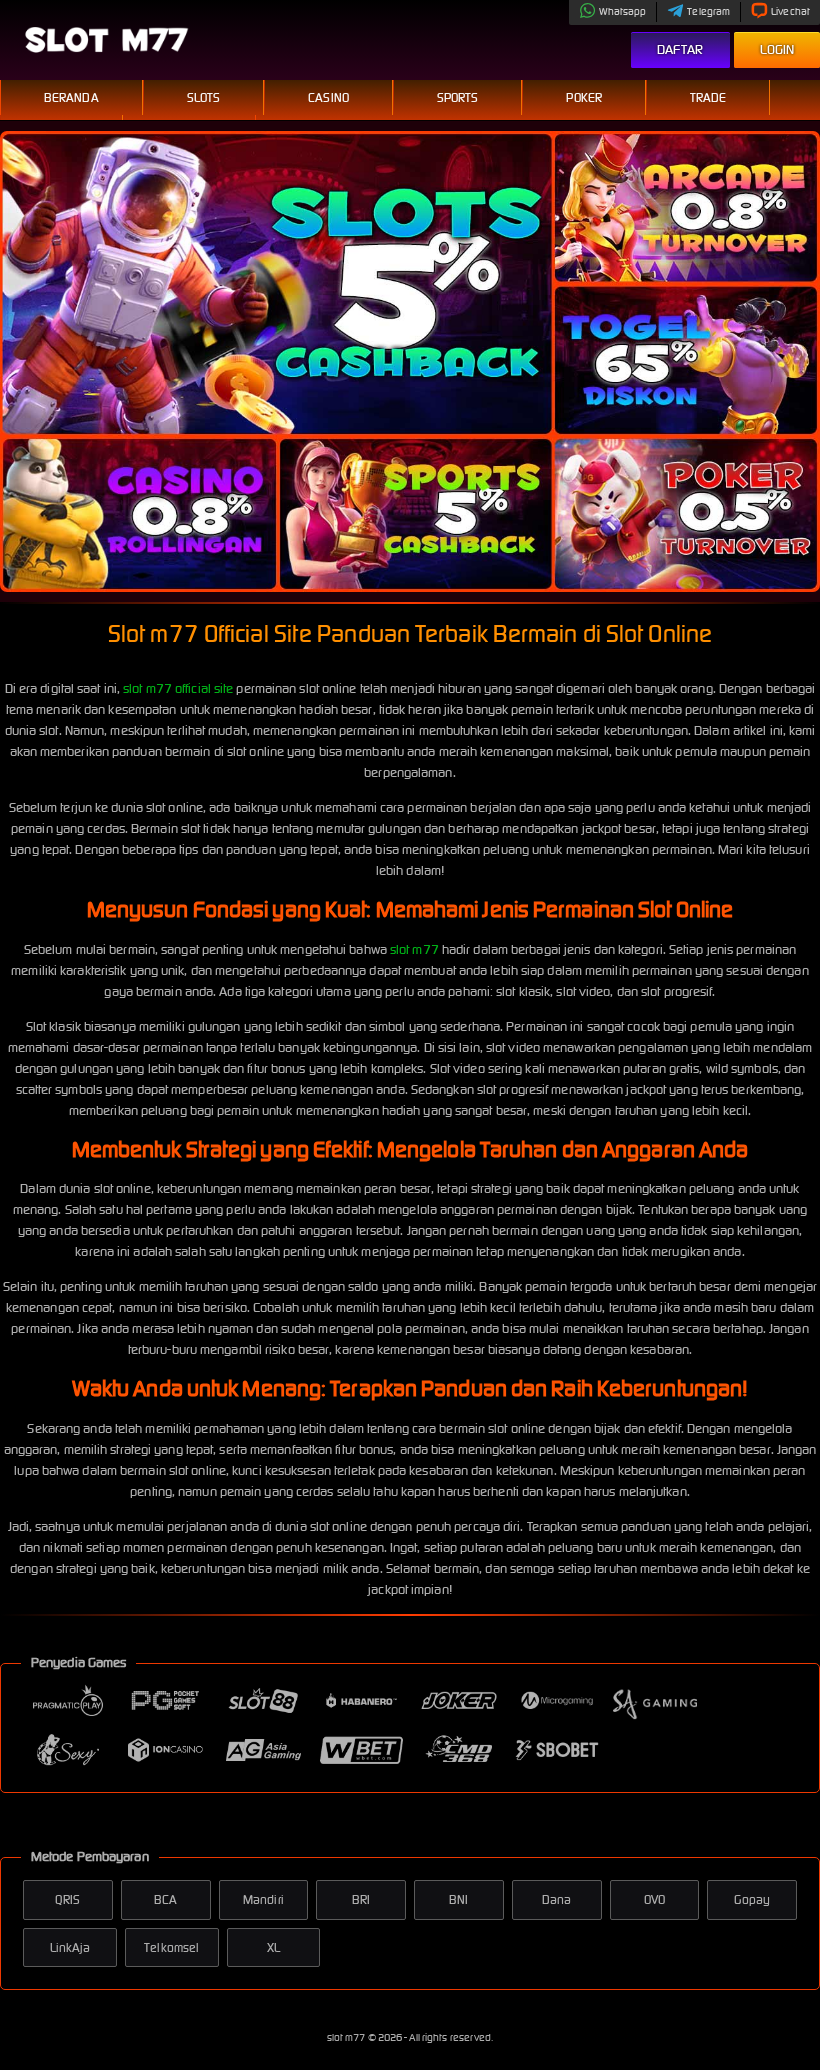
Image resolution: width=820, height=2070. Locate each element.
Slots (204, 97)
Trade (708, 97)
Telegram (708, 11)
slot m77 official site (178, 688)
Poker (584, 97)
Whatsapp (623, 11)
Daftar (680, 49)
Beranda (71, 97)
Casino (328, 97)
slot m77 (414, 949)
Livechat (790, 11)
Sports (458, 97)
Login (777, 49)
